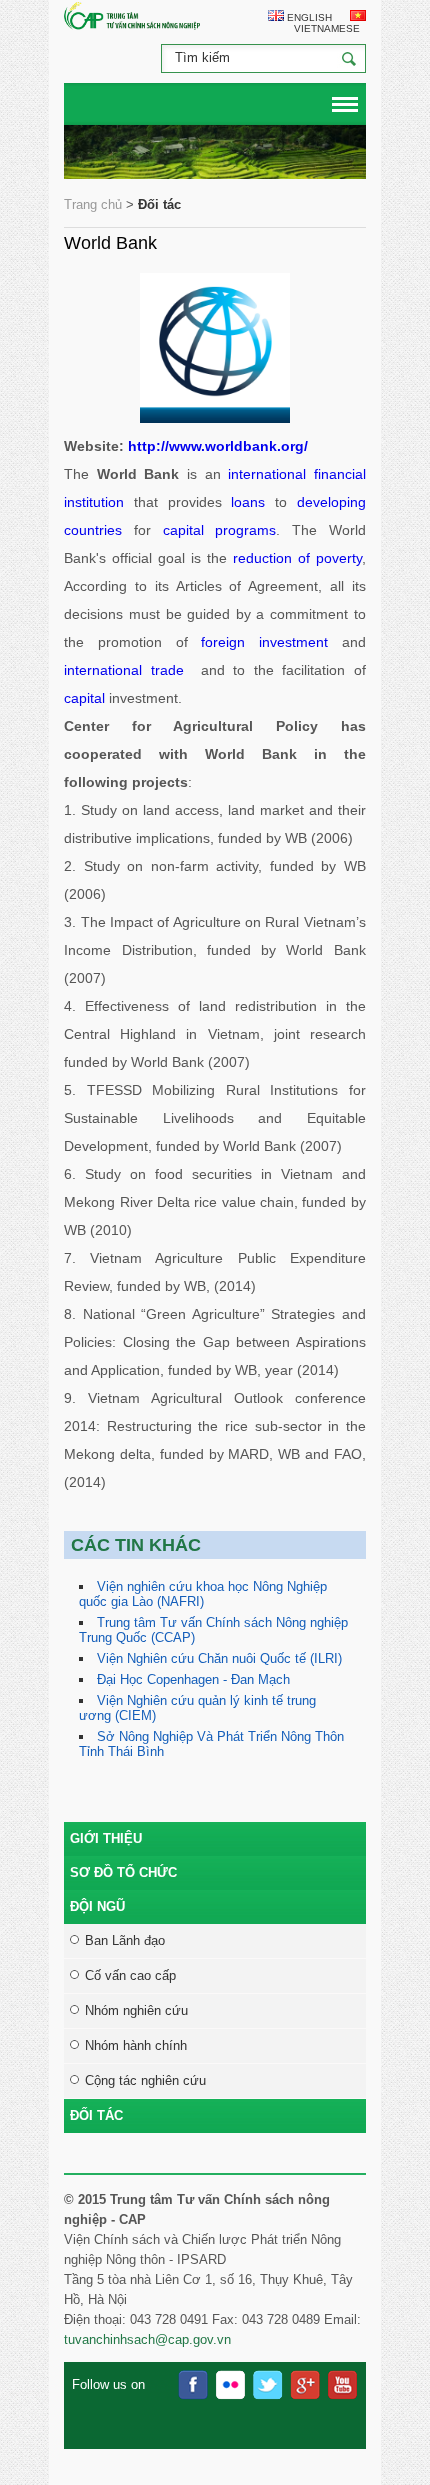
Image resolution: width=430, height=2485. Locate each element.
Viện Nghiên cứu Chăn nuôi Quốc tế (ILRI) (219, 1658)
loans (248, 502)
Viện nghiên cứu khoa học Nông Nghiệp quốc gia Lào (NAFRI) (203, 1594)
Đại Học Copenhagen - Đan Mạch (193, 1679)
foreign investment (264, 642)
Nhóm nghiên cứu (136, 2010)
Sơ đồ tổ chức (123, 1872)
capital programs (220, 530)
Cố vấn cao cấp (130, 1975)
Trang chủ (93, 204)
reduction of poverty (294, 558)
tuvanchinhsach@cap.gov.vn (147, 2339)
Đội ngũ (97, 1906)
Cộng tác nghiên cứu (145, 2080)
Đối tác (96, 2115)
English (308, 17)
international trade (124, 670)
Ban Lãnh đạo (125, 1940)
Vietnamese (325, 28)
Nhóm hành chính (136, 2045)
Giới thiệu (106, 1838)
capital (84, 698)
